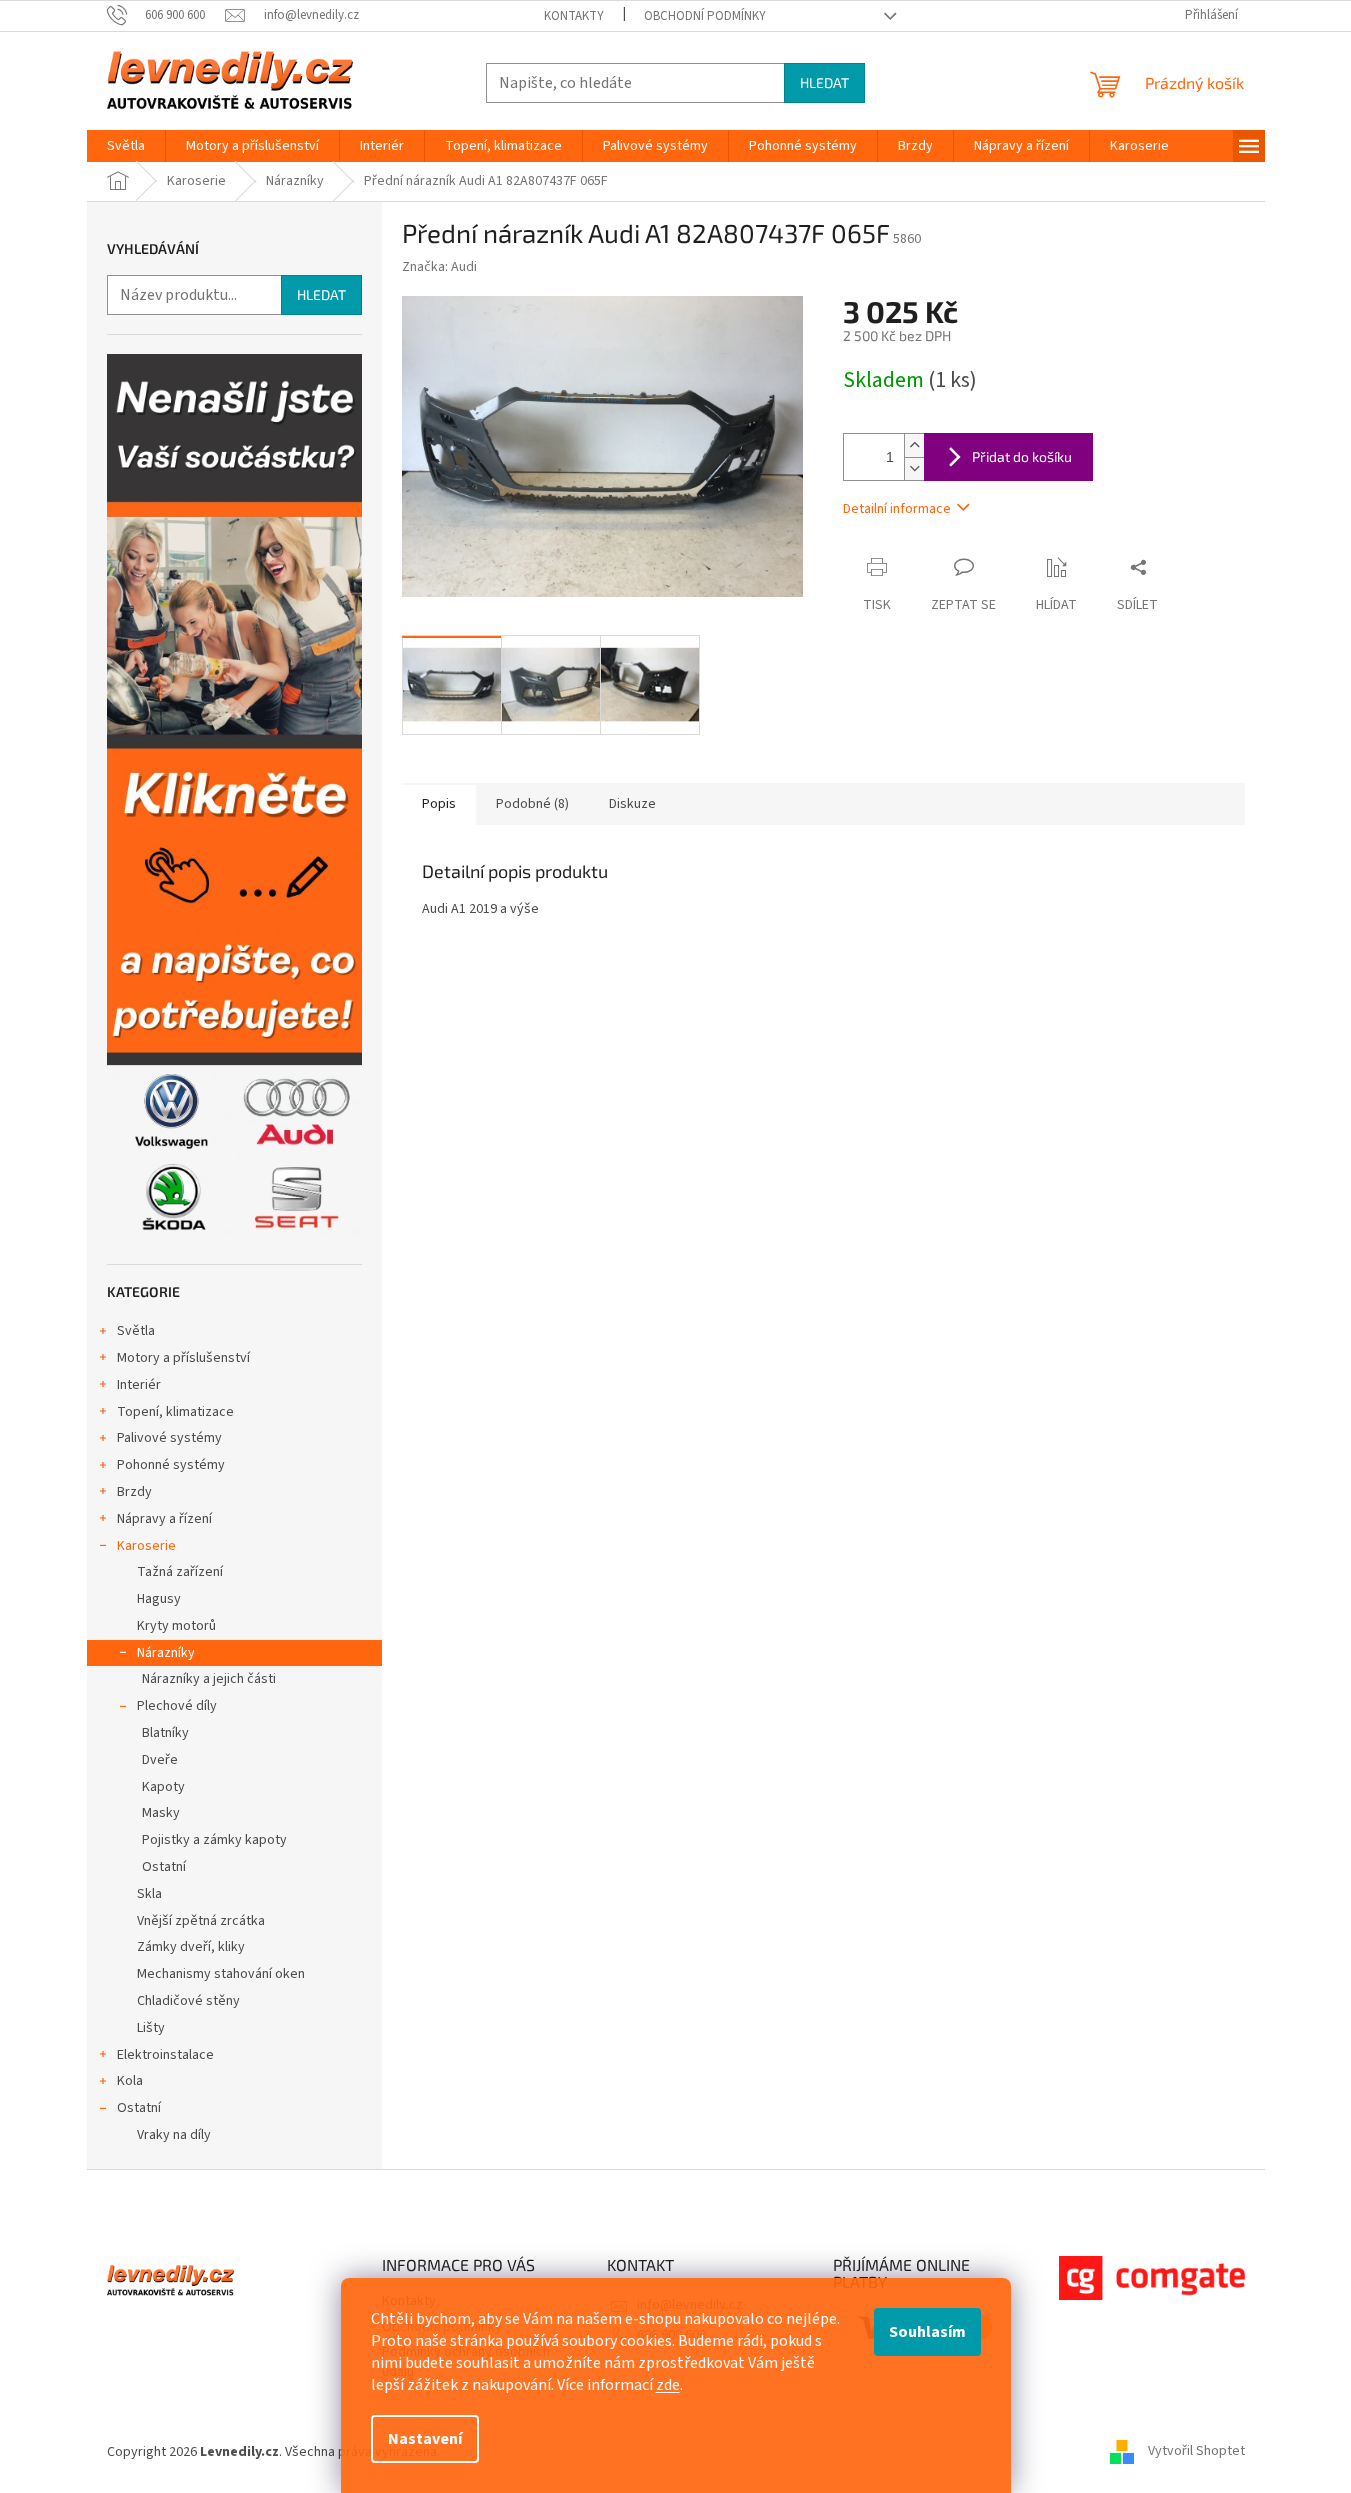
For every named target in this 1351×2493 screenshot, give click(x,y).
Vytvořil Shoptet (1196, 2452)
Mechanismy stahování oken (221, 1974)
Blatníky (165, 1733)
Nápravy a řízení (164, 1519)
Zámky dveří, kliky (191, 1947)
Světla (136, 1331)
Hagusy (159, 1599)
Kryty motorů (176, 1626)
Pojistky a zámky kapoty (214, 1840)
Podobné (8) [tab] (532, 804)
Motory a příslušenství (183, 1358)
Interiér (139, 1385)
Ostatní (164, 1867)
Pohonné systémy (171, 1465)
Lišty (151, 2028)
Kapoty (163, 1787)
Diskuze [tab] (632, 804)
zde (668, 2385)
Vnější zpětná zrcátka (201, 1921)
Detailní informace (897, 509)
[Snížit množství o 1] (914, 468)
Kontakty (574, 16)
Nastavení (425, 2439)
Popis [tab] (439, 804)
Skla (149, 1894)
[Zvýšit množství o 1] (914, 445)
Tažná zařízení (180, 1572)
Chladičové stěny (188, 2001)
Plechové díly (177, 1706)
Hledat (824, 82)
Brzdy (134, 1492)
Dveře (160, 1760)
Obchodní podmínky (705, 16)
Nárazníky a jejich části (209, 1679)
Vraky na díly (174, 2135)
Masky (161, 1813)
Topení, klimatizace (175, 1412)
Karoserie (146, 1546)
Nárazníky (166, 1653)
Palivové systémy (169, 1438)
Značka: (439, 267)
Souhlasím (927, 2332)
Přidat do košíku (1022, 456)
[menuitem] (126, 146)
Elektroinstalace (165, 2055)
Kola (130, 2081)
